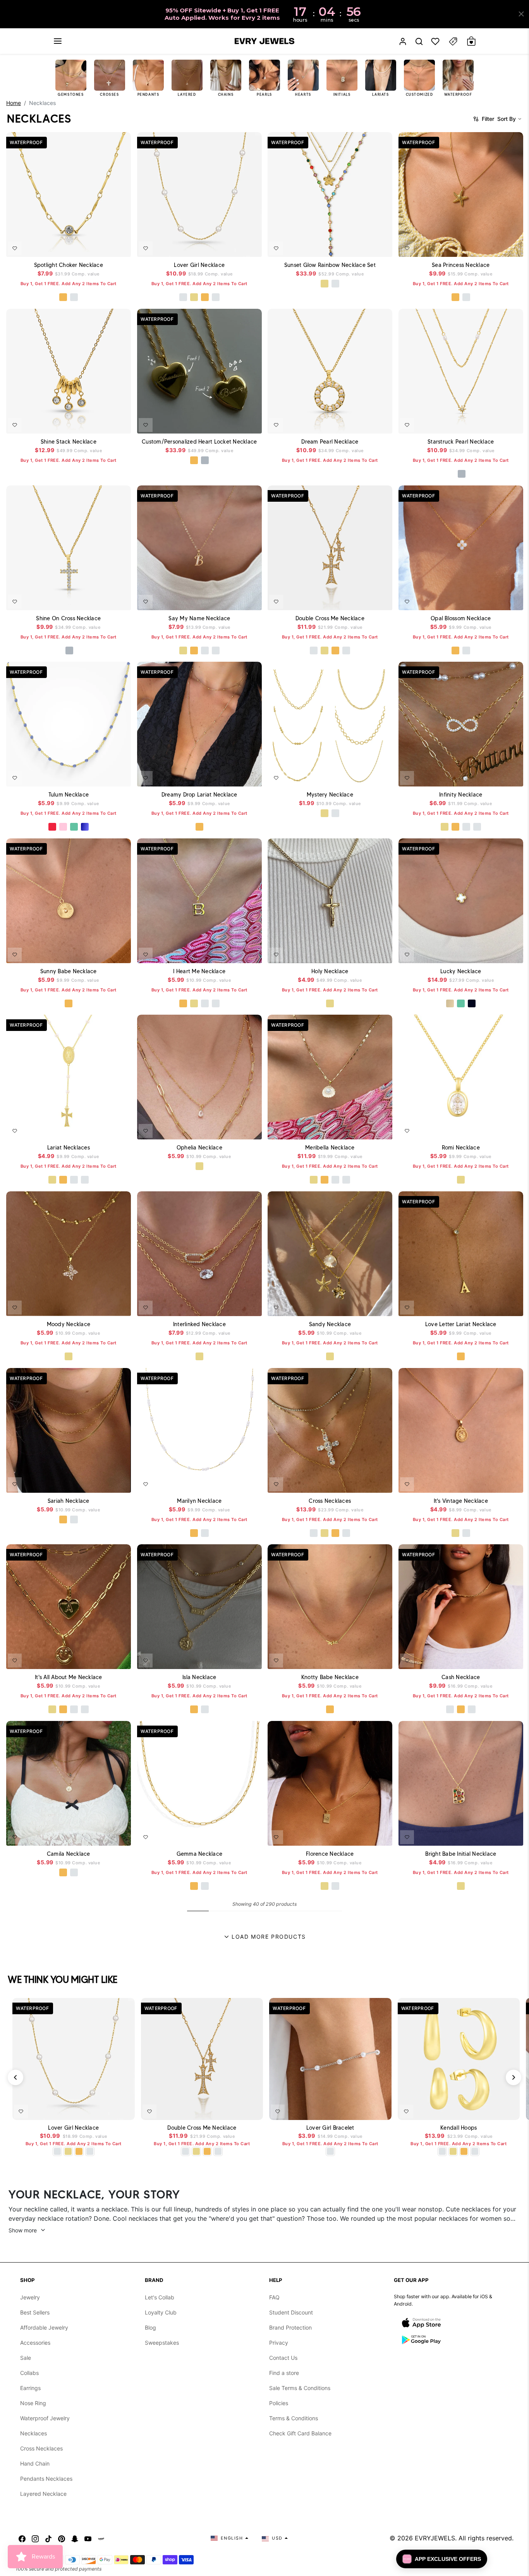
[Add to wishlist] (15, 248)
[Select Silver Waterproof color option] (461, 474)
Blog (150, 2327)
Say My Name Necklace (199, 618)
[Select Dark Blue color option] (85, 827)
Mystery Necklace (330, 795)
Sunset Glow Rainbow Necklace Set (330, 265)
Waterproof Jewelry (45, 2418)
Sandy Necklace (330, 1324)
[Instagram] (35, 2538)
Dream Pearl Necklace (330, 441)
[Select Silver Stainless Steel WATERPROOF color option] (204, 460)
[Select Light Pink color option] (63, 827)
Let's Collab (160, 2297)
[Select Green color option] (74, 827)
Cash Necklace (461, 1677)
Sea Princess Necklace (461, 265)
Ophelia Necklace (199, 1148)
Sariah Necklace (69, 1501)
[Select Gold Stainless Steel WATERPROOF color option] (194, 460)
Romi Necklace (460, 1148)
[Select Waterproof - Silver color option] (74, 297)
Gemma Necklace (199, 1853)
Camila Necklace (69, 1853)
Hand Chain (35, 2463)
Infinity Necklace (461, 795)
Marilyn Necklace (199, 1501)
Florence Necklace (330, 1853)
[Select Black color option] (471, 1003)
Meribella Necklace (330, 1148)
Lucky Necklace (461, 971)
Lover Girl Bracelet (330, 2128)
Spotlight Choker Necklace (69, 265)
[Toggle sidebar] (453, 41)
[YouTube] (88, 2538)
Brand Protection (290, 2327)
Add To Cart (104, 246)
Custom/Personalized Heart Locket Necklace (199, 441)
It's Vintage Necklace (460, 1501)
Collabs (29, 2373)
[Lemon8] (101, 2538)
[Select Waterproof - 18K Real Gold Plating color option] (63, 297)
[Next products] (514, 2077)
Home (14, 103)
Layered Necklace (43, 2494)
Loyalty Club (161, 2312)
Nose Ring (33, 2403)
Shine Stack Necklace (69, 441)
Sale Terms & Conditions (300, 2388)
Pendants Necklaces (46, 2479)
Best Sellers (35, 2312)
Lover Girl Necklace (199, 265)
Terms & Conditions (294, 2418)
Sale (26, 2358)
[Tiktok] (48, 2538)
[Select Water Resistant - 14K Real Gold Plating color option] (194, 297)
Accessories (35, 2343)
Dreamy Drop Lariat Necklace (199, 795)
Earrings (30, 2388)
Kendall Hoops (459, 2128)
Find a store (284, 2373)
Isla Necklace (199, 1677)
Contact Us (283, 2358)
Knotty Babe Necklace (330, 1677)
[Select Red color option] (52, 827)
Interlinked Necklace (199, 1324)
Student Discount (291, 2312)
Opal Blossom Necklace (461, 618)
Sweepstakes (162, 2343)
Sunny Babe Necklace (69, 971)
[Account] (403, 41)
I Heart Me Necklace (199, 971)
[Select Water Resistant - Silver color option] (183, 297)
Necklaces (33, 2433)
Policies (279, 2403)
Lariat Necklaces (69, 1148)
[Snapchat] (75, 2538)
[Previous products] (15, 2077)
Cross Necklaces (330, 1501)
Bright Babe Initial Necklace (461, 1853)
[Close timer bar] (521, 14)
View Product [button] (238, 424)
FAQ (274, 2297)
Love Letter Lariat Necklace (460, 1324)
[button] (58, 41)
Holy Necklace (330, 971)
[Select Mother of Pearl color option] (450, 1003)
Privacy (279, 2343)
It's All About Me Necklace (69, 1677)
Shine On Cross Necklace (68, 618)
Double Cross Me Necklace (330, 618)
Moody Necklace (69, 1324)
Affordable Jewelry (44, 2327)
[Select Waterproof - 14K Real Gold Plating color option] (325, 284)
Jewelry (30, 2297)
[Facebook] (22, 2538)
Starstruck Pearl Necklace (461, 441)
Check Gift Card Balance (300, 2433)
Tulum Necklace (69, 795)
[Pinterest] (62, 2538)
